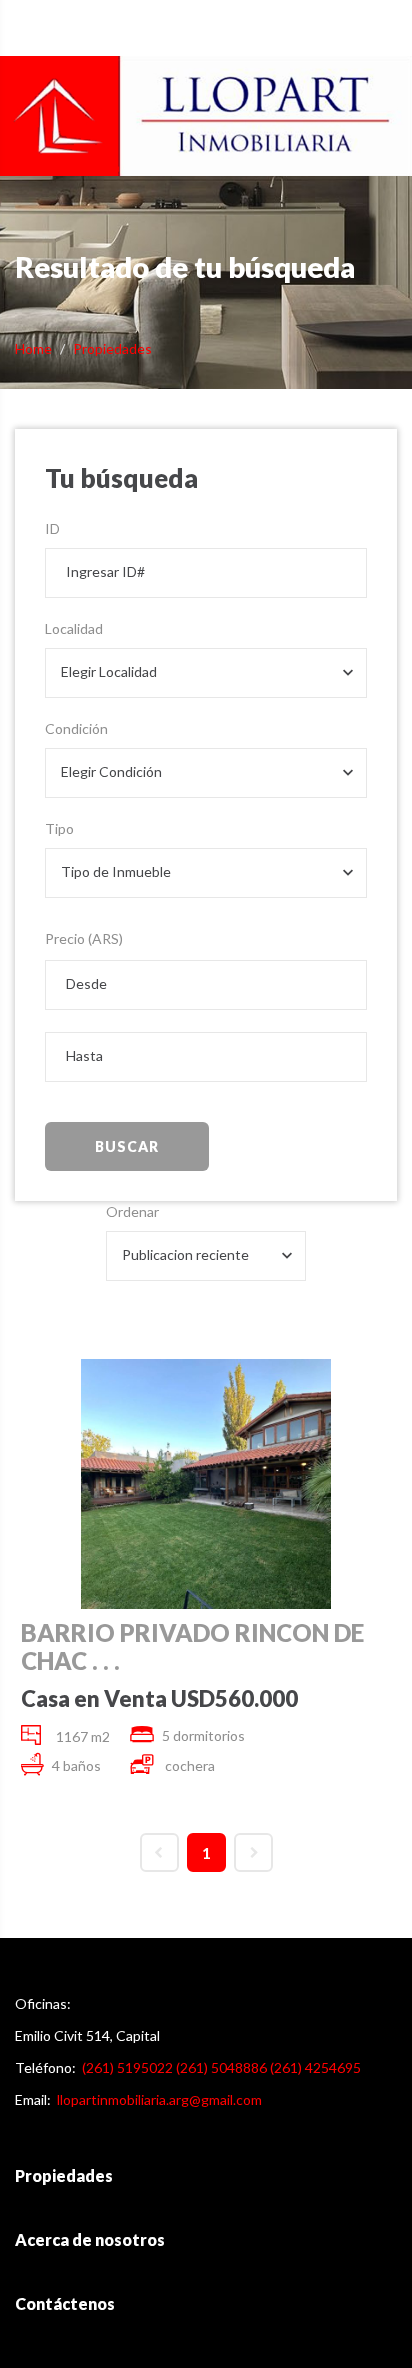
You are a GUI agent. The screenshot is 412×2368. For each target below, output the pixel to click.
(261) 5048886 (221, 2067)
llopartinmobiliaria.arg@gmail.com (159, 2099)
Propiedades (112, 348)
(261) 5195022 (127, 2067)
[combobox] (206, 673)
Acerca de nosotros (90, 2239)
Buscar (127, 1146)
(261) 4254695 (315, 2067)
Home (33, 348)
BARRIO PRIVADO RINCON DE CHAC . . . (192, 1647)
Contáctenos (65, 2303)
